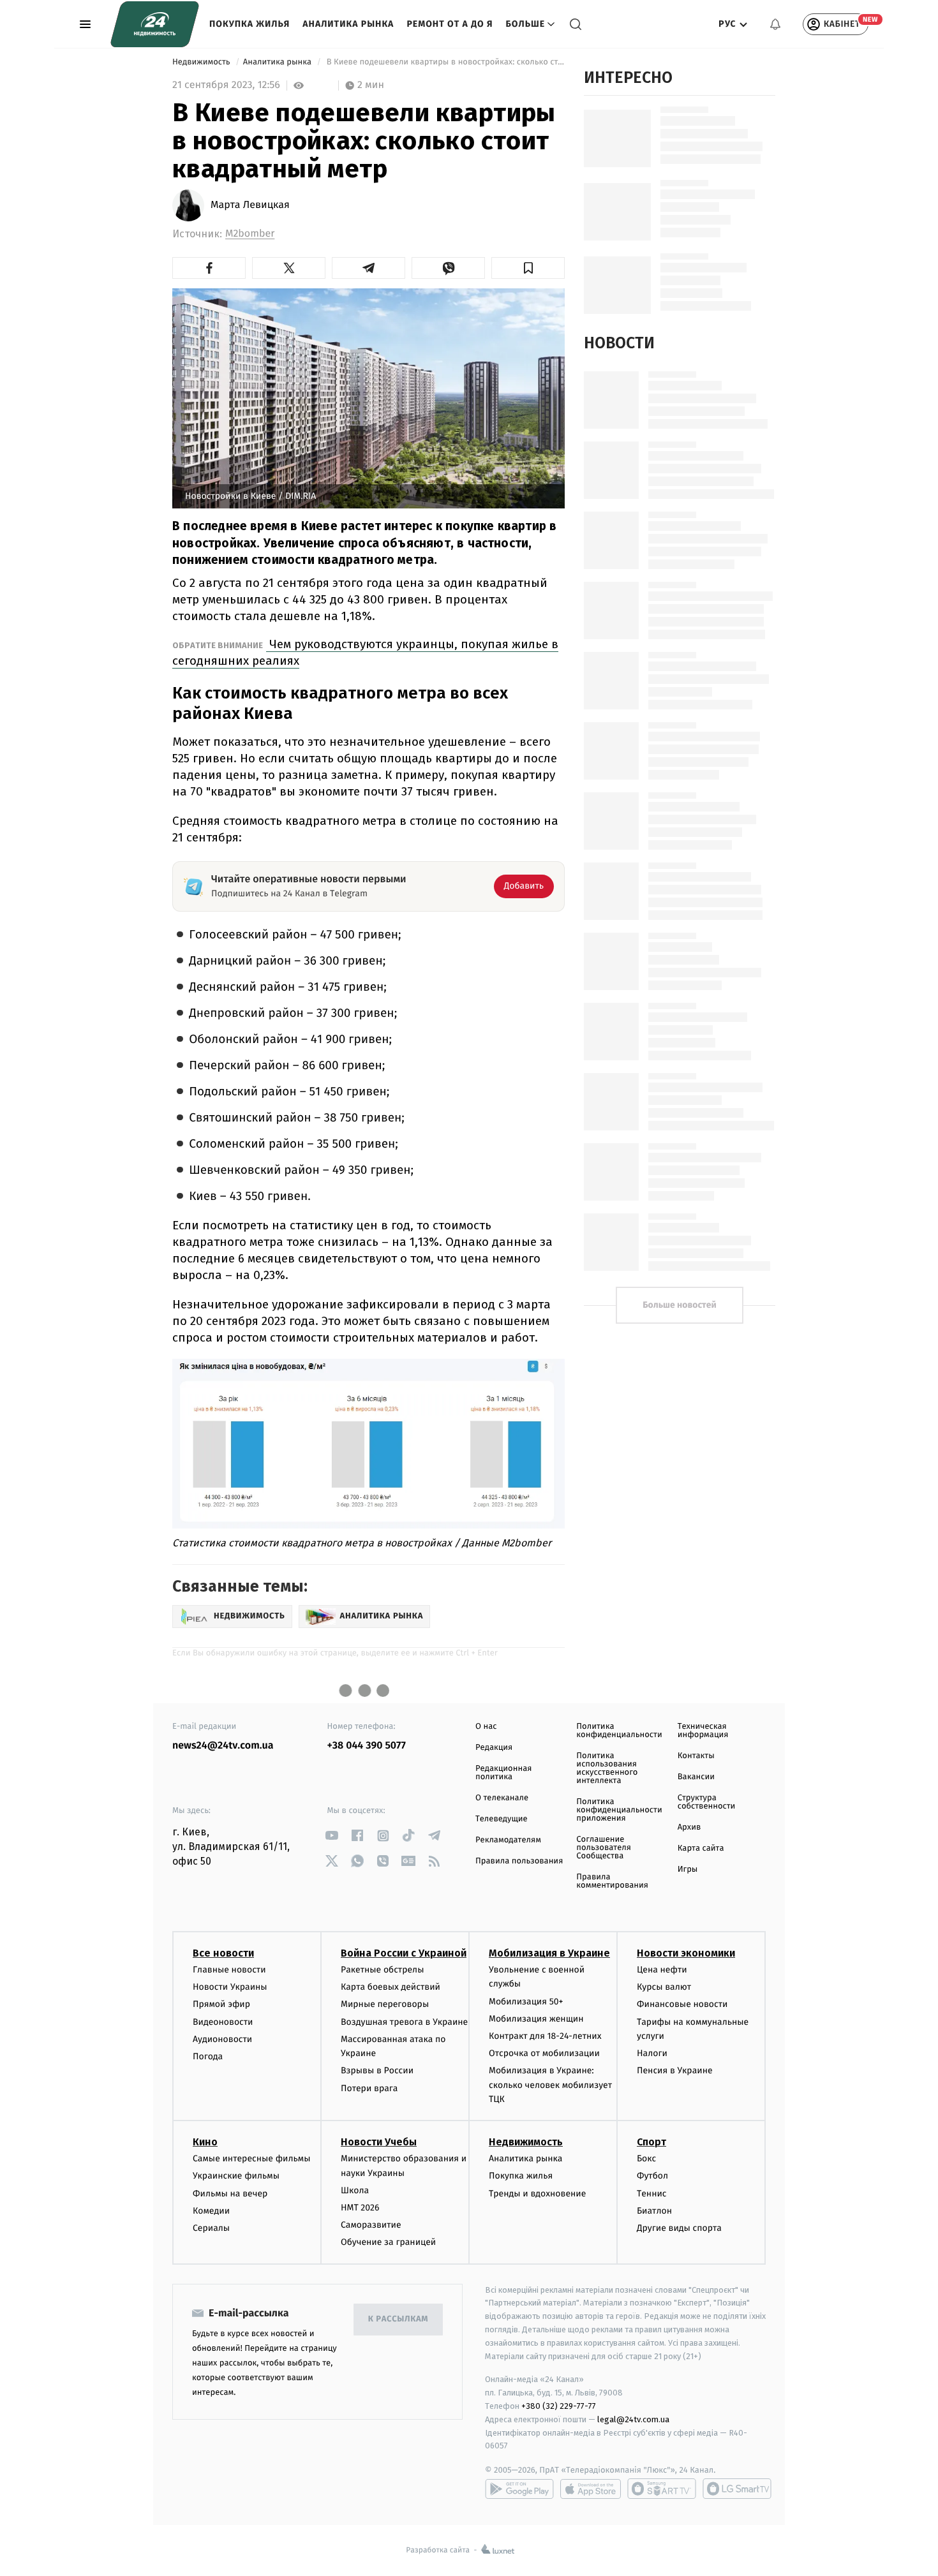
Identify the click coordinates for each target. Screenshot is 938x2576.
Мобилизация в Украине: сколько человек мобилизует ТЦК (550, 2085)
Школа (355, 2190)
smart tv (662, 2489)
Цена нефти (662, 1970)
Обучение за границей (388, 2242)
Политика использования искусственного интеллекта (607, 1768)
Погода (208, 2056)
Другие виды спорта (679, 2228)
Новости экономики (686, 1953)
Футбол (652, 2176)
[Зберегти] (528, 268)
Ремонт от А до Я (450, 24)
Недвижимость (202, 62)
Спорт (651, 2142)
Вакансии (696, 1777)
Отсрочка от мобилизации (544, 2053)
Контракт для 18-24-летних (545, 2036)
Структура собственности (707, 1802)
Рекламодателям (508, 1840)
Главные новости (229, 1970)
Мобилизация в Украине (549, 1953)
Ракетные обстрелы (382, 1970)
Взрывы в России (377, 2070)
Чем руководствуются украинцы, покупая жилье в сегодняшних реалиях (365, 652)
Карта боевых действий (391, 1987)
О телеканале (502, 1798)
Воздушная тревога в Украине (404, 2022)
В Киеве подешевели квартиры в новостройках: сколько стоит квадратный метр (444, 62)
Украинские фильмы (236, 2176)
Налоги (652, 2053)
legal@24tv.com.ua (633, 2419)
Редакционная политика (503, 1773)
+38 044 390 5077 (367, 1746)
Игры (688, 1869)
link (332, 1836)
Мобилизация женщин (536, 2019)
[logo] (155, 24)
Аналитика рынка (348, 24)
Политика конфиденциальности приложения (619, 1810)
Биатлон (654, 2211)
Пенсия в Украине (675, 2070)
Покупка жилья (249, 24)
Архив (689, 1827)
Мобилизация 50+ (526, 2002)
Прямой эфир (221, 2004)
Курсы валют (664, 1987)
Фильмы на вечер (230, 2194)
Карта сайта (701, 1848)
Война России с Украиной (404, 1953)
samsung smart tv (737, 2489)
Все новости (223, 1953)
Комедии (211, 2211)
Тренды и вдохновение (537, 2194)
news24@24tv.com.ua (223, 1746)
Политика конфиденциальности (619, 1731)
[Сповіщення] (775, 24)
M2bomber (250, 234)
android (519, 2489)
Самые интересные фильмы (251, 2158)
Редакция (494, 1748)
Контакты (696, 1756)
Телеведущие (502, 1819)
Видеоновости (223, 2022)
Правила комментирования (612, 1881)
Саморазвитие (371, 2225)
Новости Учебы (379, 2142)
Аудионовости (222, 2039)
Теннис (652, 2194)
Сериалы (211, 2228)
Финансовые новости (682, 2004)
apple (591, 2489)
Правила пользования (519, 1861)
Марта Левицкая (250, 205)
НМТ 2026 (360, 2208)
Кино (205, 2142)
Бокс (646, 2158)
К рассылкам (398, 2319)
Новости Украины (230, 1987)
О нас (486, 1727)
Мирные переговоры (385, 2004)
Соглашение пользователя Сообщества (604, 1848)
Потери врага (369, 2088)
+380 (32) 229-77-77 (559, 2406)
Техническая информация (703, 1731)
